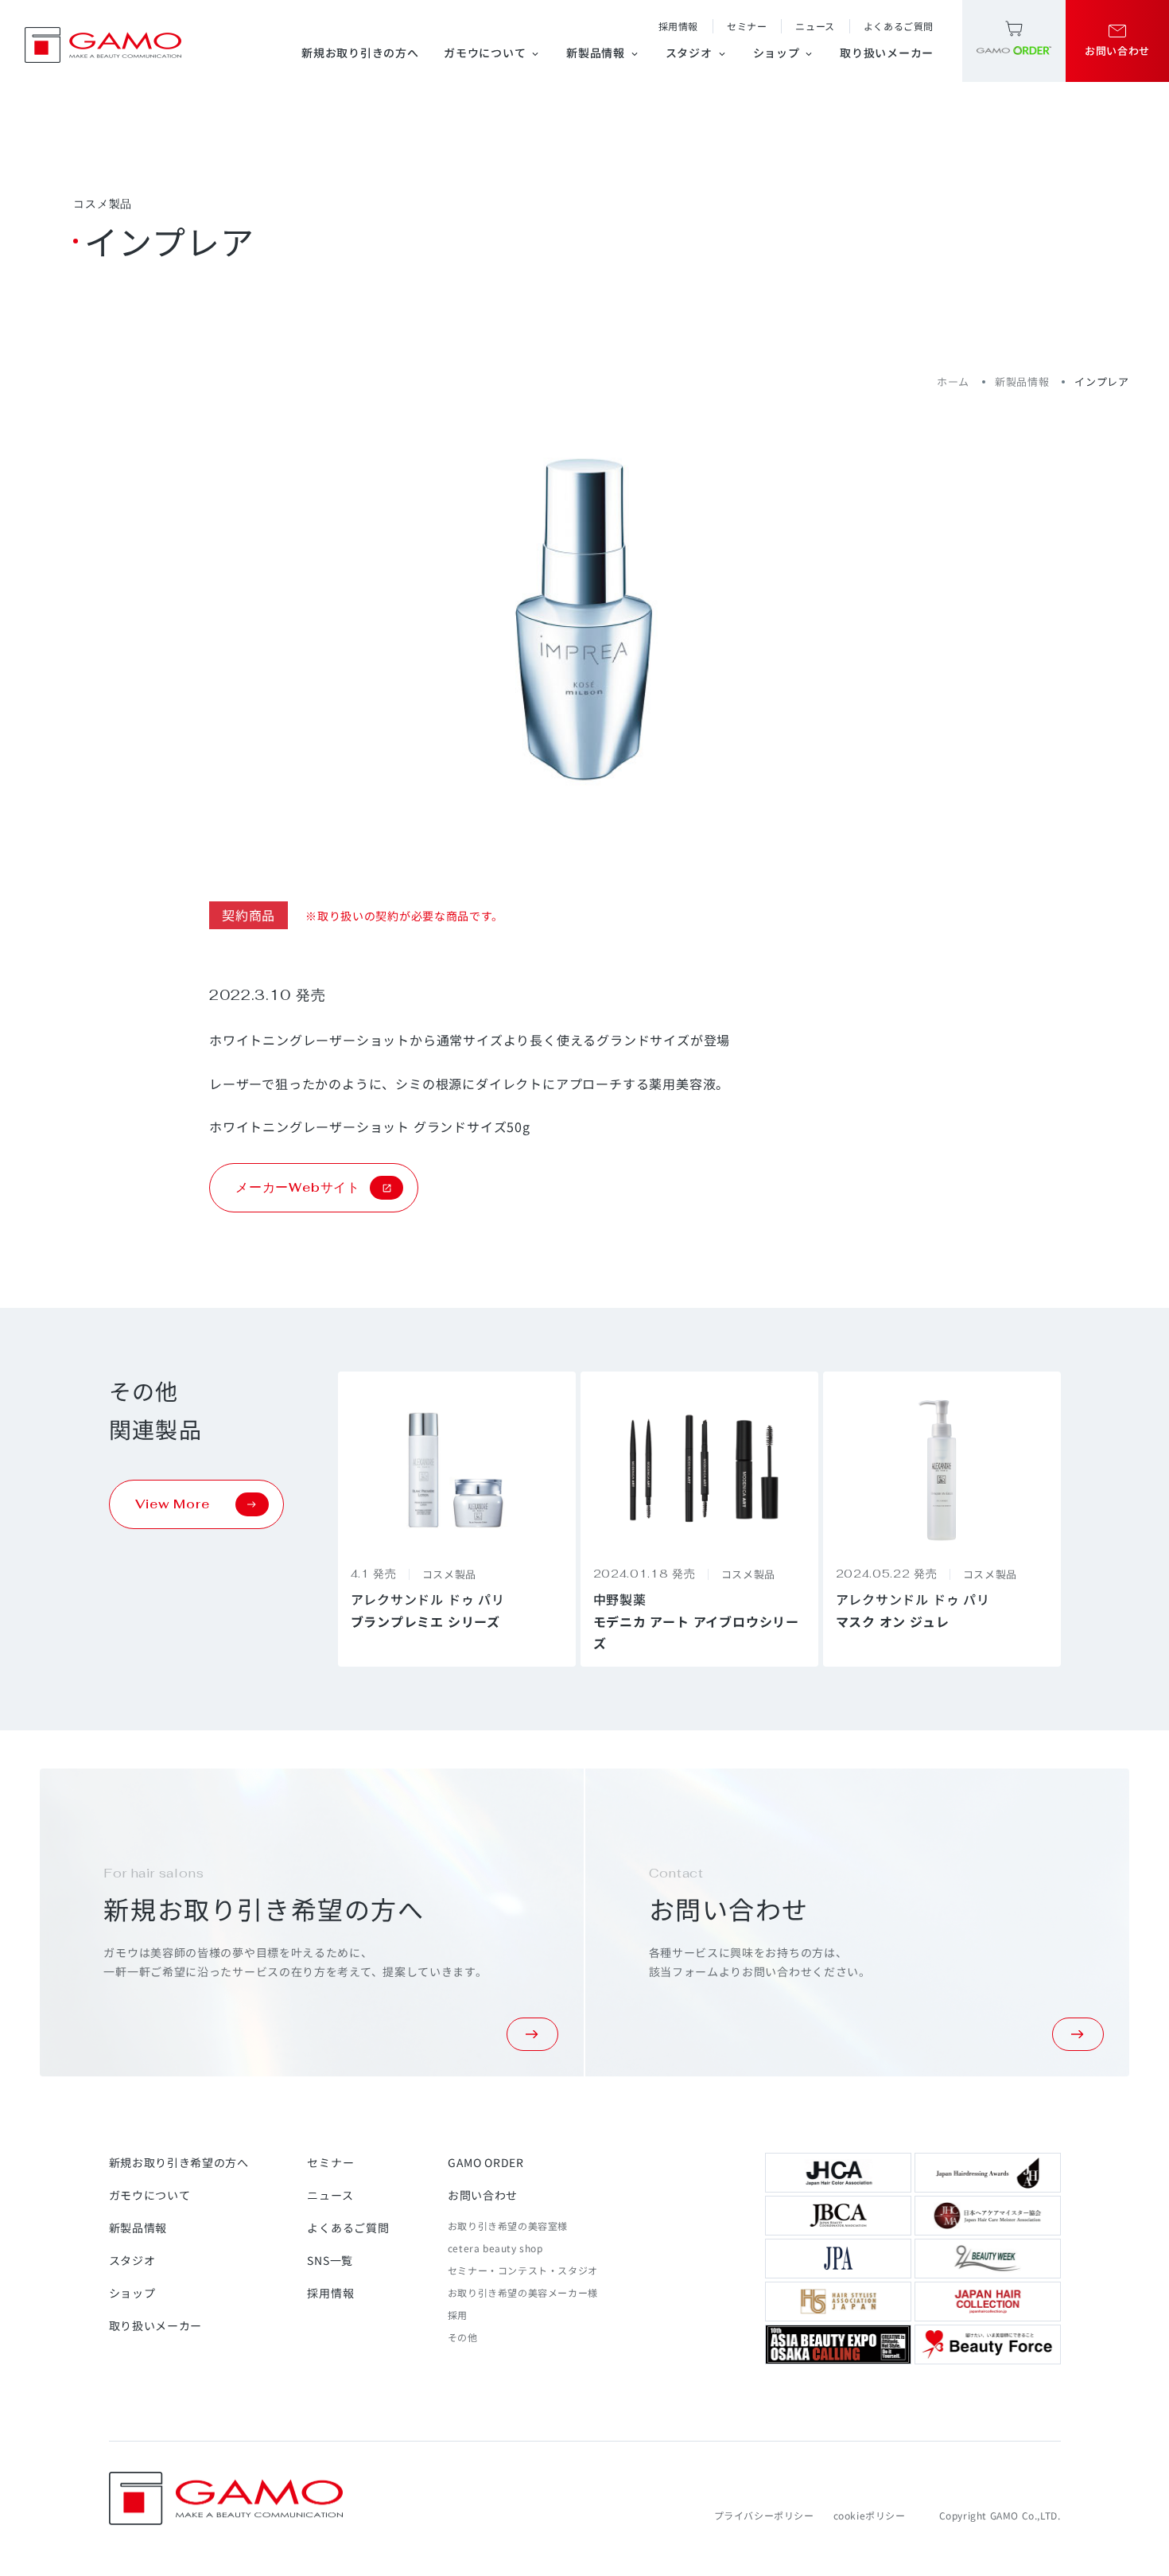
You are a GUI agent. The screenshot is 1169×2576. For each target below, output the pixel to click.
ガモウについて (492, 53)
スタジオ (697, 53)
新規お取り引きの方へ (360, 53)
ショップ (784, 53)
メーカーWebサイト (298, 1187)
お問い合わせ (483, 2195)
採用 (458, 2315)
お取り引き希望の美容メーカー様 (523, 2292)
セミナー (747, 26)
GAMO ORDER (486, 2162)
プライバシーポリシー (764, 2515)
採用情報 (678, 26)
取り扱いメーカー (887, 53)
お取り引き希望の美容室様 (508, 2226)
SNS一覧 (330, 2260)
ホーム (953, 381)
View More (173, 1504)
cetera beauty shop (495, 2248)
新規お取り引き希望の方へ (179, 2162)
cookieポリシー (870, 2515)
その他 (463, 2337)
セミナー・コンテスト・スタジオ (523, 2270)
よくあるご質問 (899, 26)
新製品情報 (603, 53)
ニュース (815, 26)
